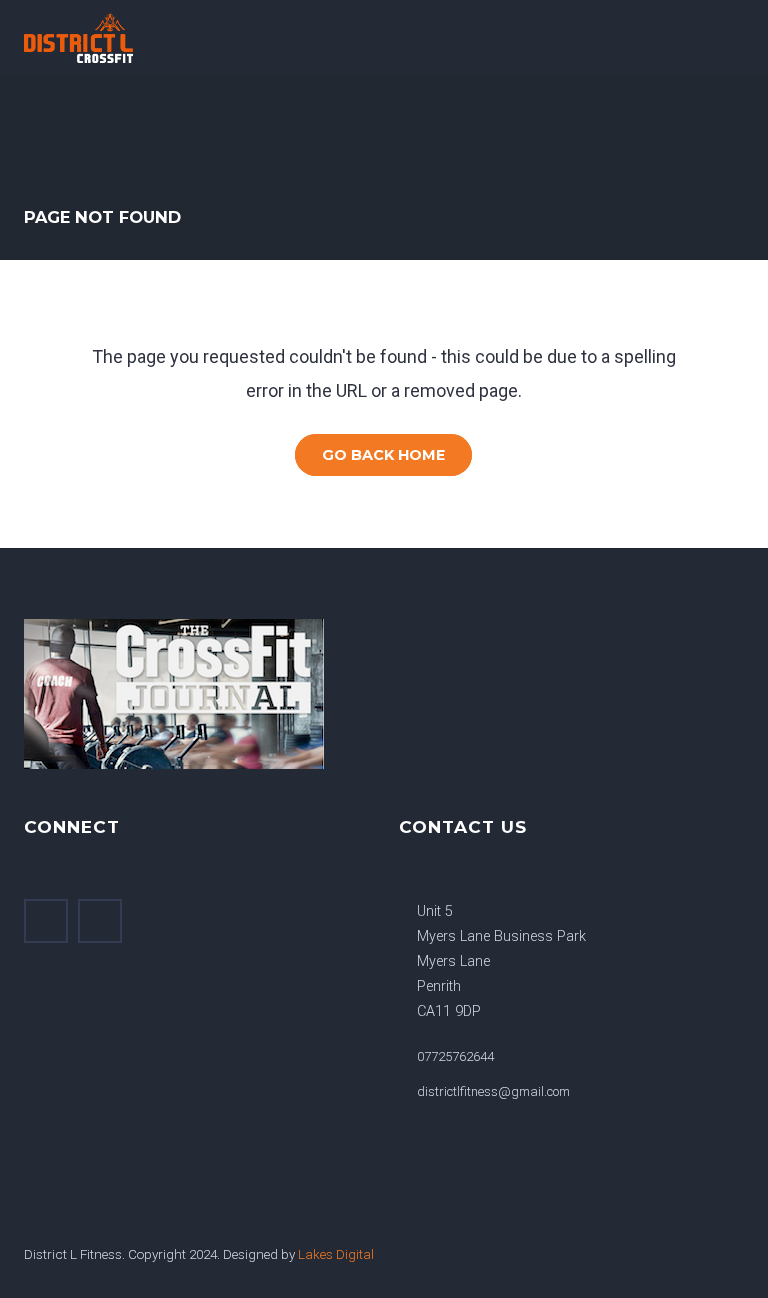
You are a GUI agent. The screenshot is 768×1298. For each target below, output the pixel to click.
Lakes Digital (336, 1254)
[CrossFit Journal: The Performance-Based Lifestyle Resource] (189, 694)
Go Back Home (383, 455)
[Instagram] (100, 921)
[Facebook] (46, 921)
